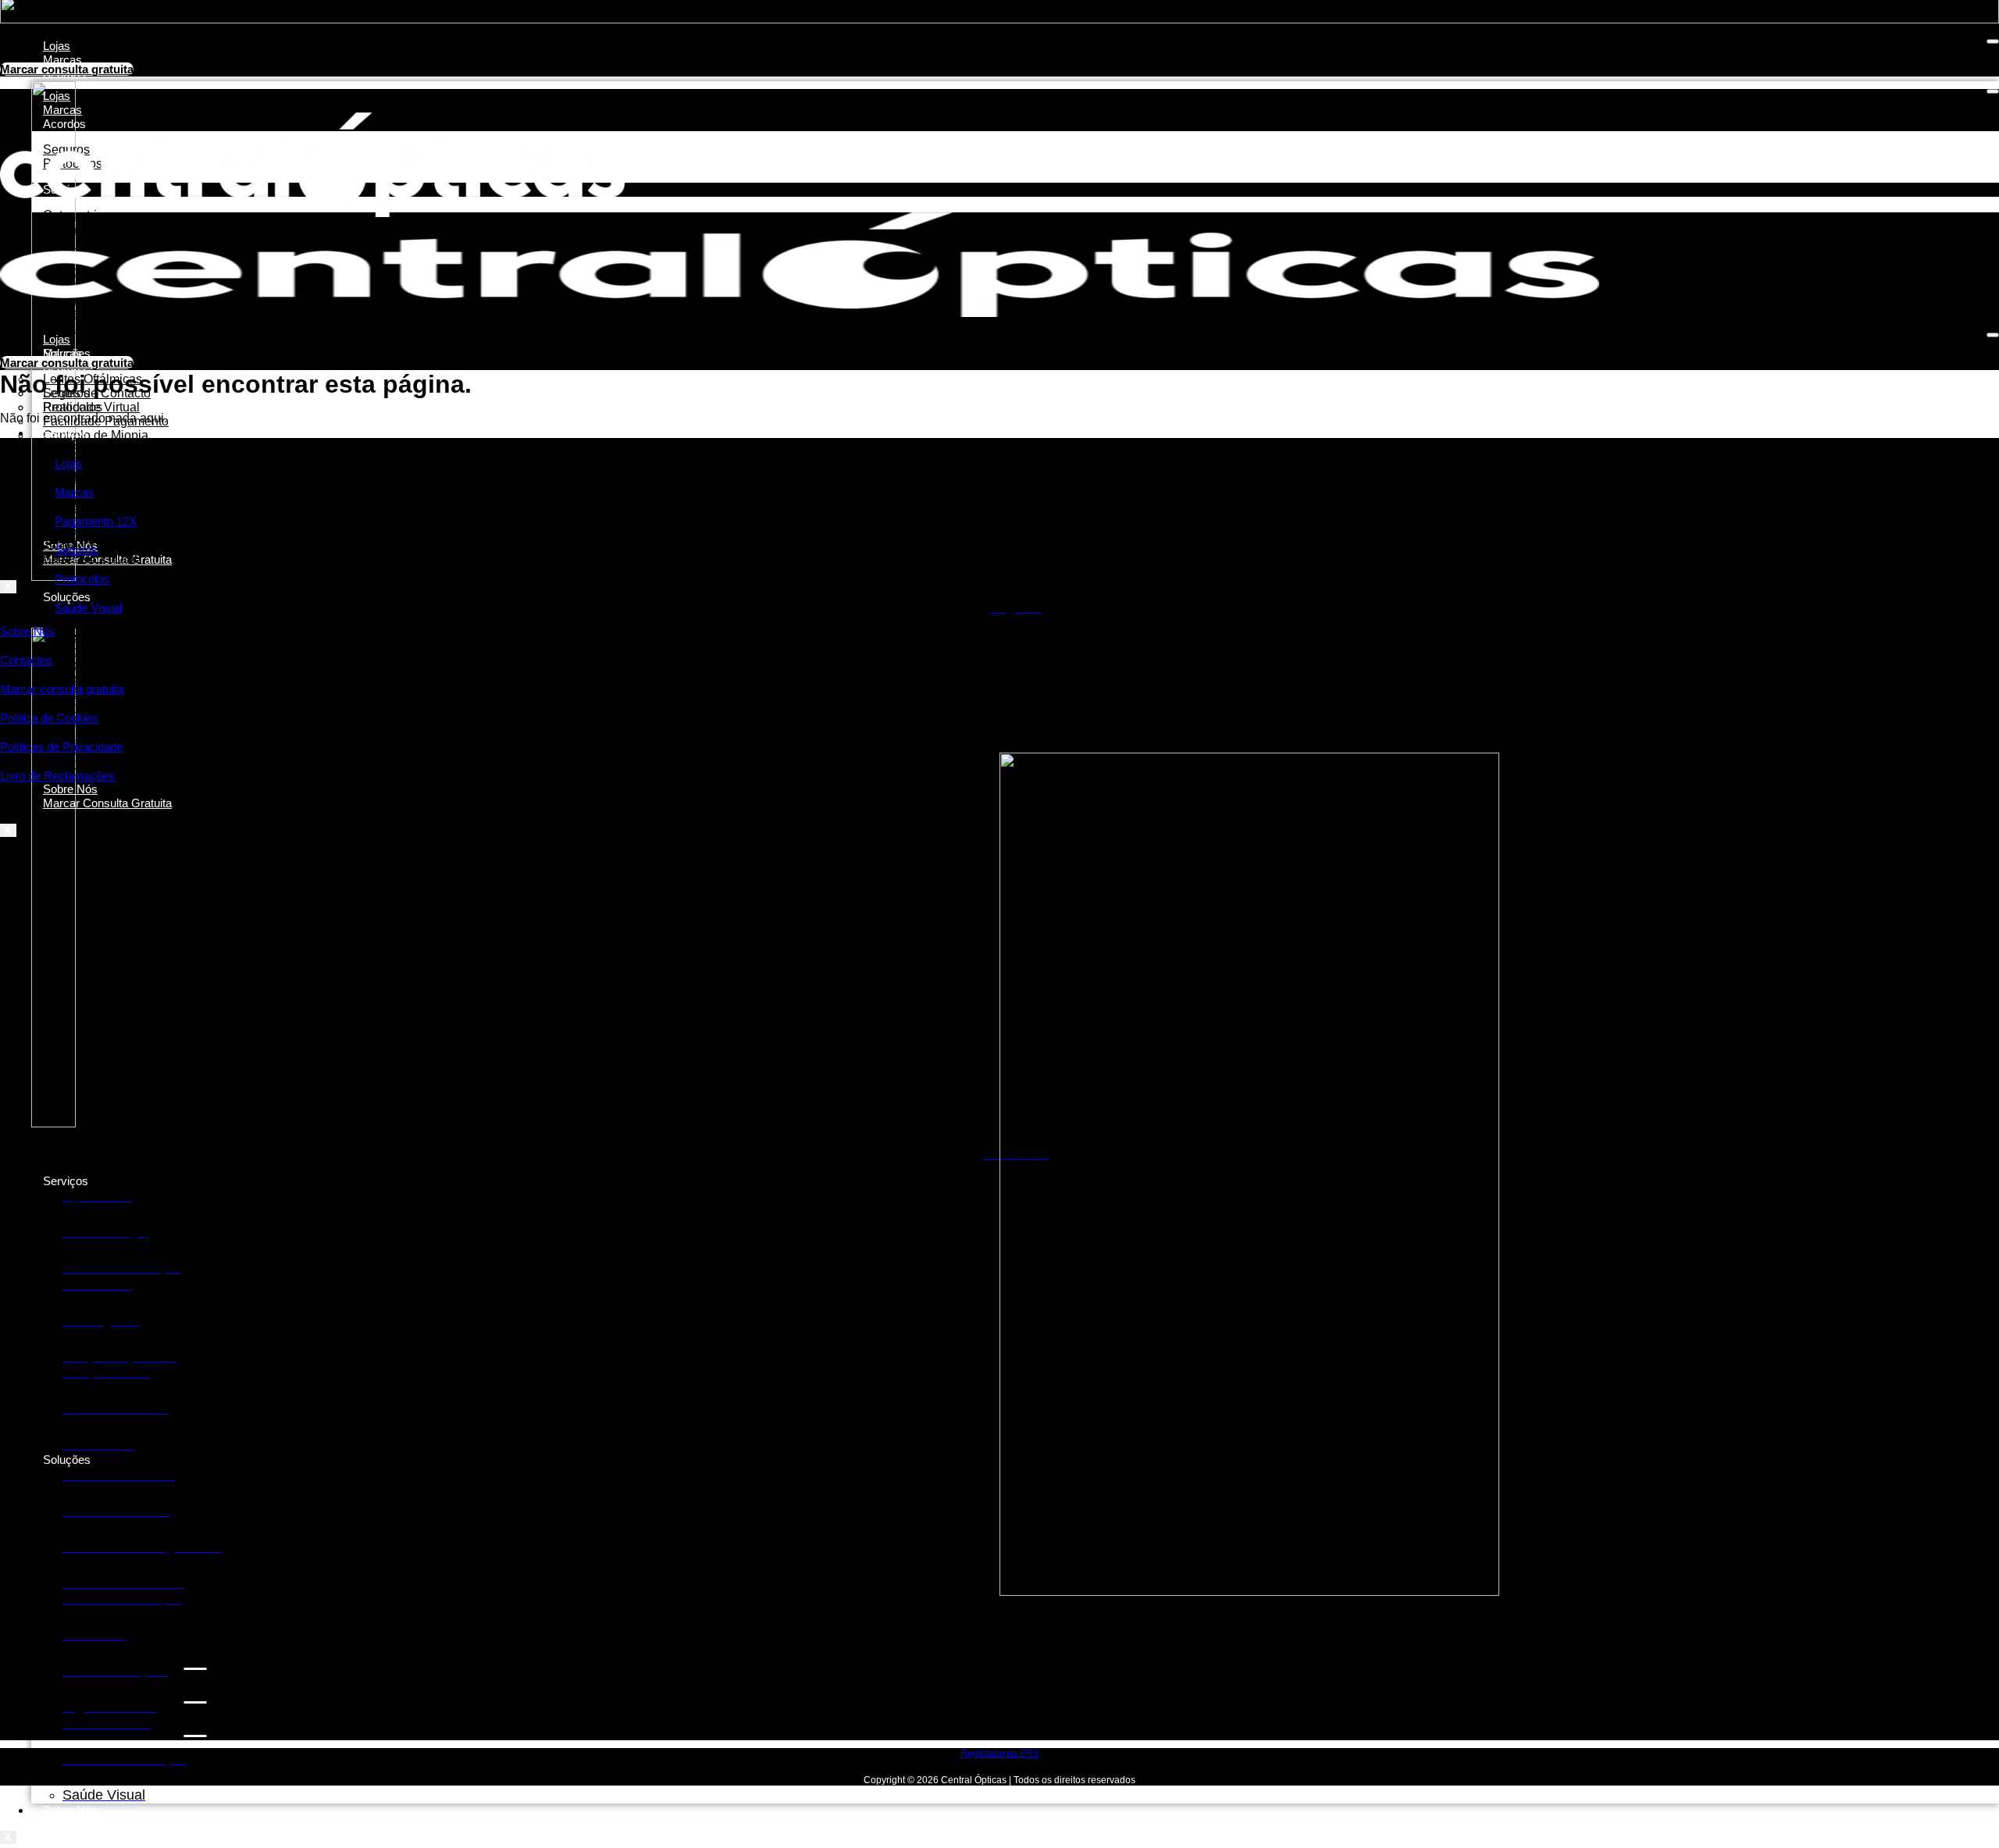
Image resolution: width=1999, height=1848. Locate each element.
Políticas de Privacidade (61, 747)
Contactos (26, 660)
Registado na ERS (1000, 1754)
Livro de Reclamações (57, 776)
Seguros (76, 550)
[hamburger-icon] (1993, 41)
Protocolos (73, 407)
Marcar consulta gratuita (62, 689)
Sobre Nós (70, 1810)
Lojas (57, 46)
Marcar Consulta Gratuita (107, 803)
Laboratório (75, 328)
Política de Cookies (49, 718)
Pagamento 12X (96, 521)
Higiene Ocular (85, 763)
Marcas (62, 60)
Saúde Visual (88, 608)
